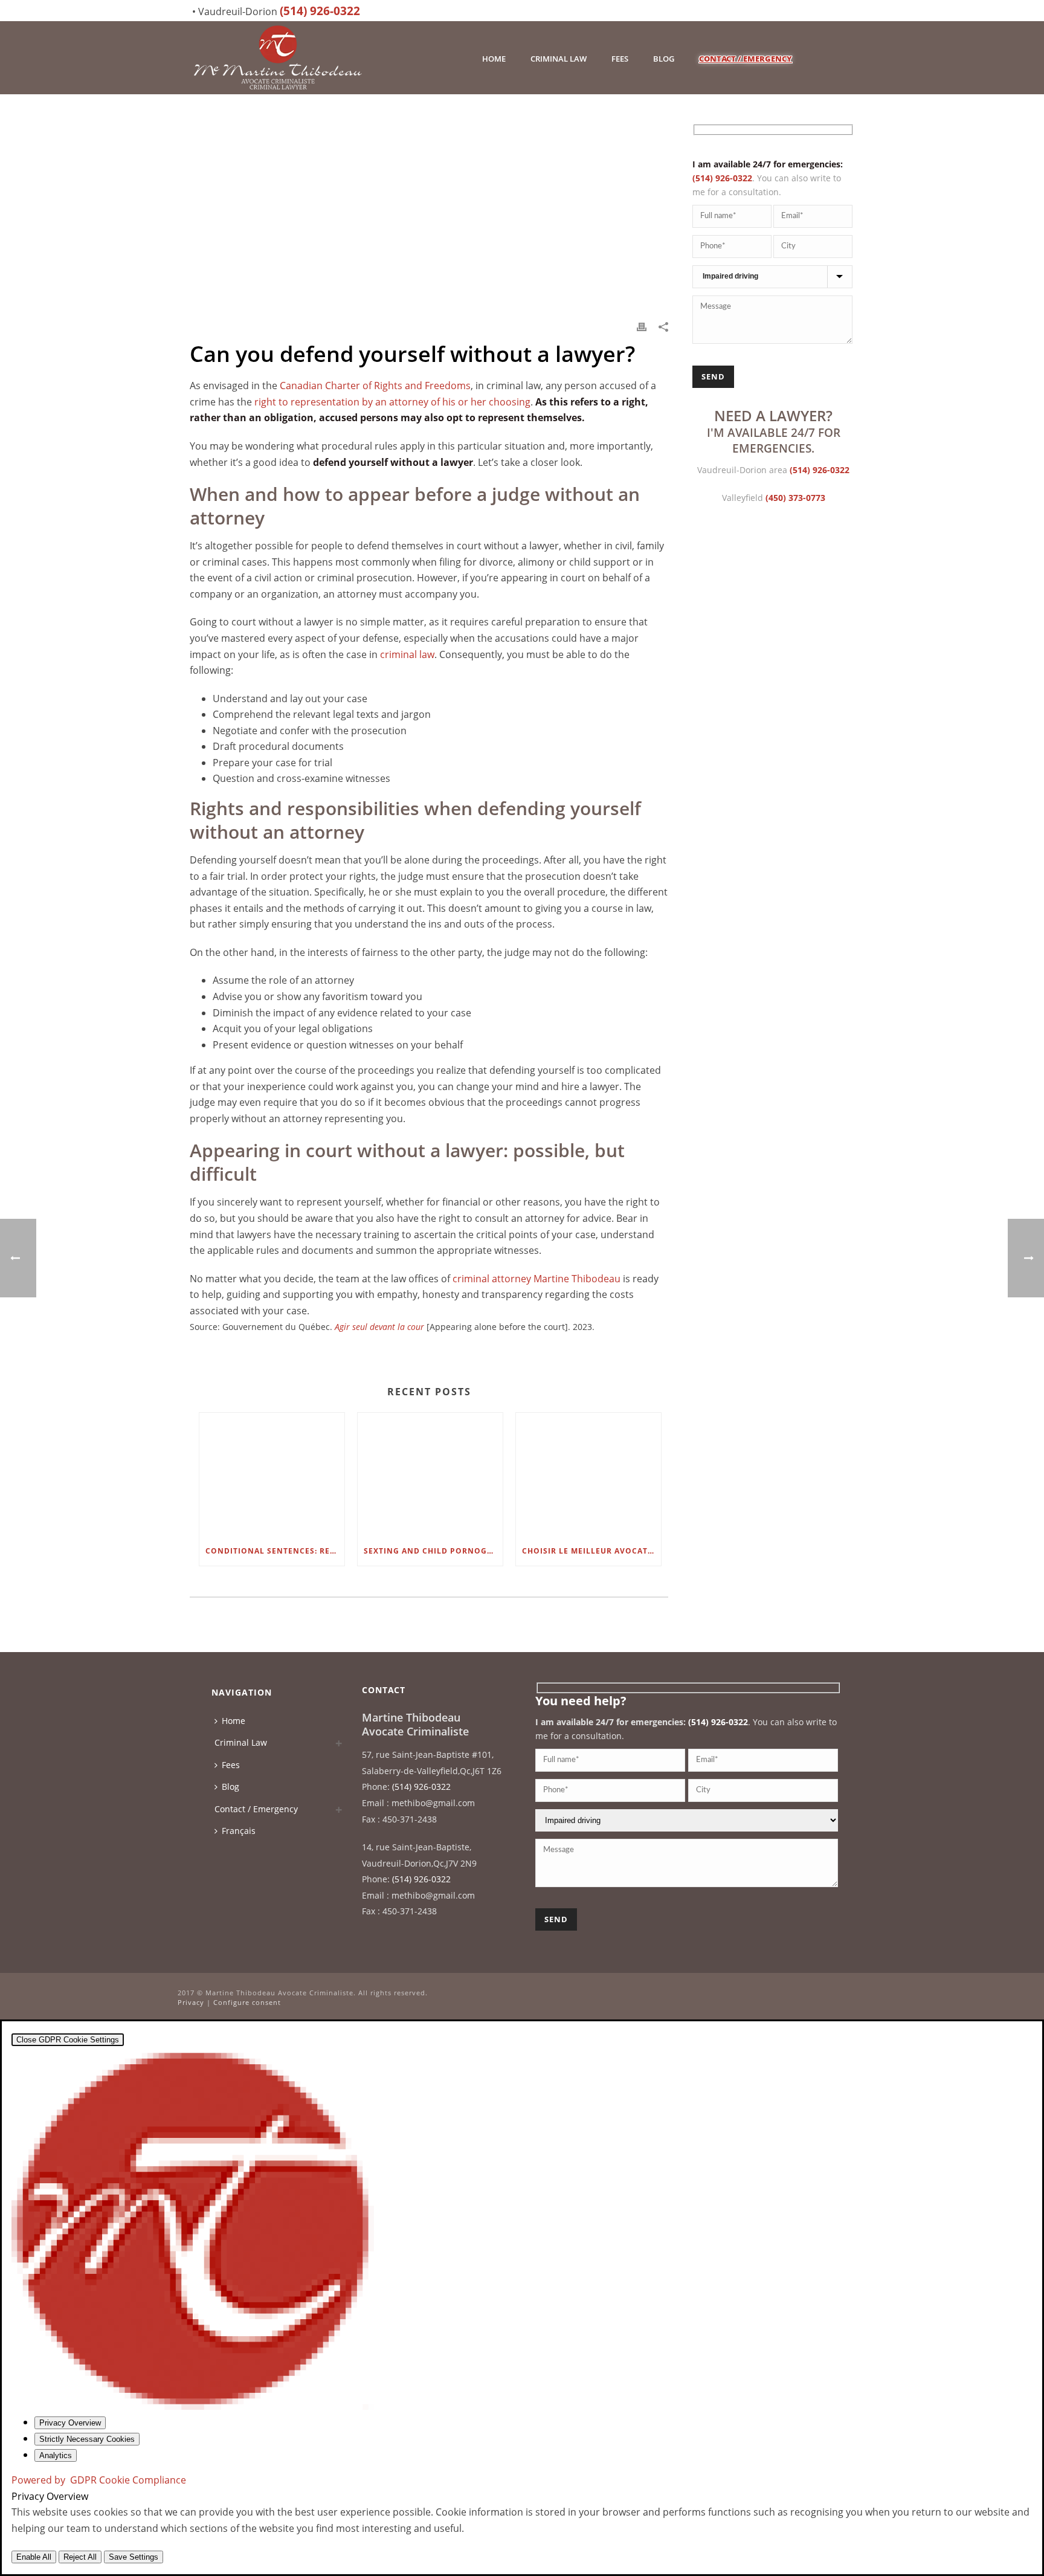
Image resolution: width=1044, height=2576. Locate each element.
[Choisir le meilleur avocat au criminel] (588, 1475)
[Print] (642, 326)
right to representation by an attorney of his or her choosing (392, 402)
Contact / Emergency (746, 59)
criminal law (407, 654)
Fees (620, 59)
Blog (664, 59)
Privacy (191, 2002)
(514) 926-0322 (320, 11)
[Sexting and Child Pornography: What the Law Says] (430, 1475)
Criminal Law (559, 59)
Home (494, 59)
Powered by (99, 2480)
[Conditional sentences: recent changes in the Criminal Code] (272, 1475)
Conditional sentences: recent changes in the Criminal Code (275, 1551)
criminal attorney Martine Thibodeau (536, 1279)
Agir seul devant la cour (379, 1327)
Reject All (80, 2557)
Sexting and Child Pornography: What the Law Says (433, 1551)
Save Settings (134, 2557)
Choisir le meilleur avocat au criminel (591, 1551)
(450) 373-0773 (795, 498)
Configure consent (247, 2002)
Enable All (34, 2557)
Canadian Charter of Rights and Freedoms (375, 386)
